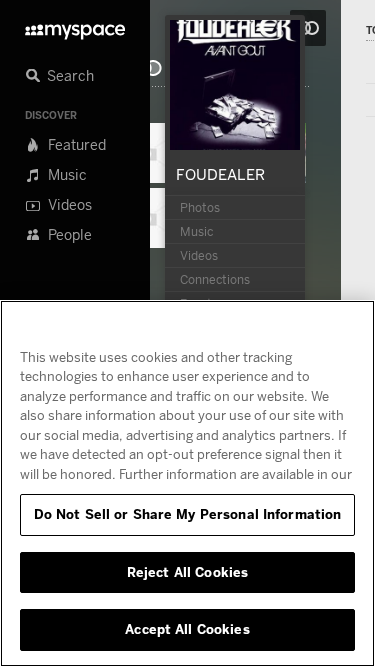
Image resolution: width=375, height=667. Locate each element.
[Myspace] (75, 26)
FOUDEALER (220, 174)
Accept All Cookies (187, 629)
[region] (187, 483)
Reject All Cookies (187, 572)
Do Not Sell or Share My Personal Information (188, 514)
